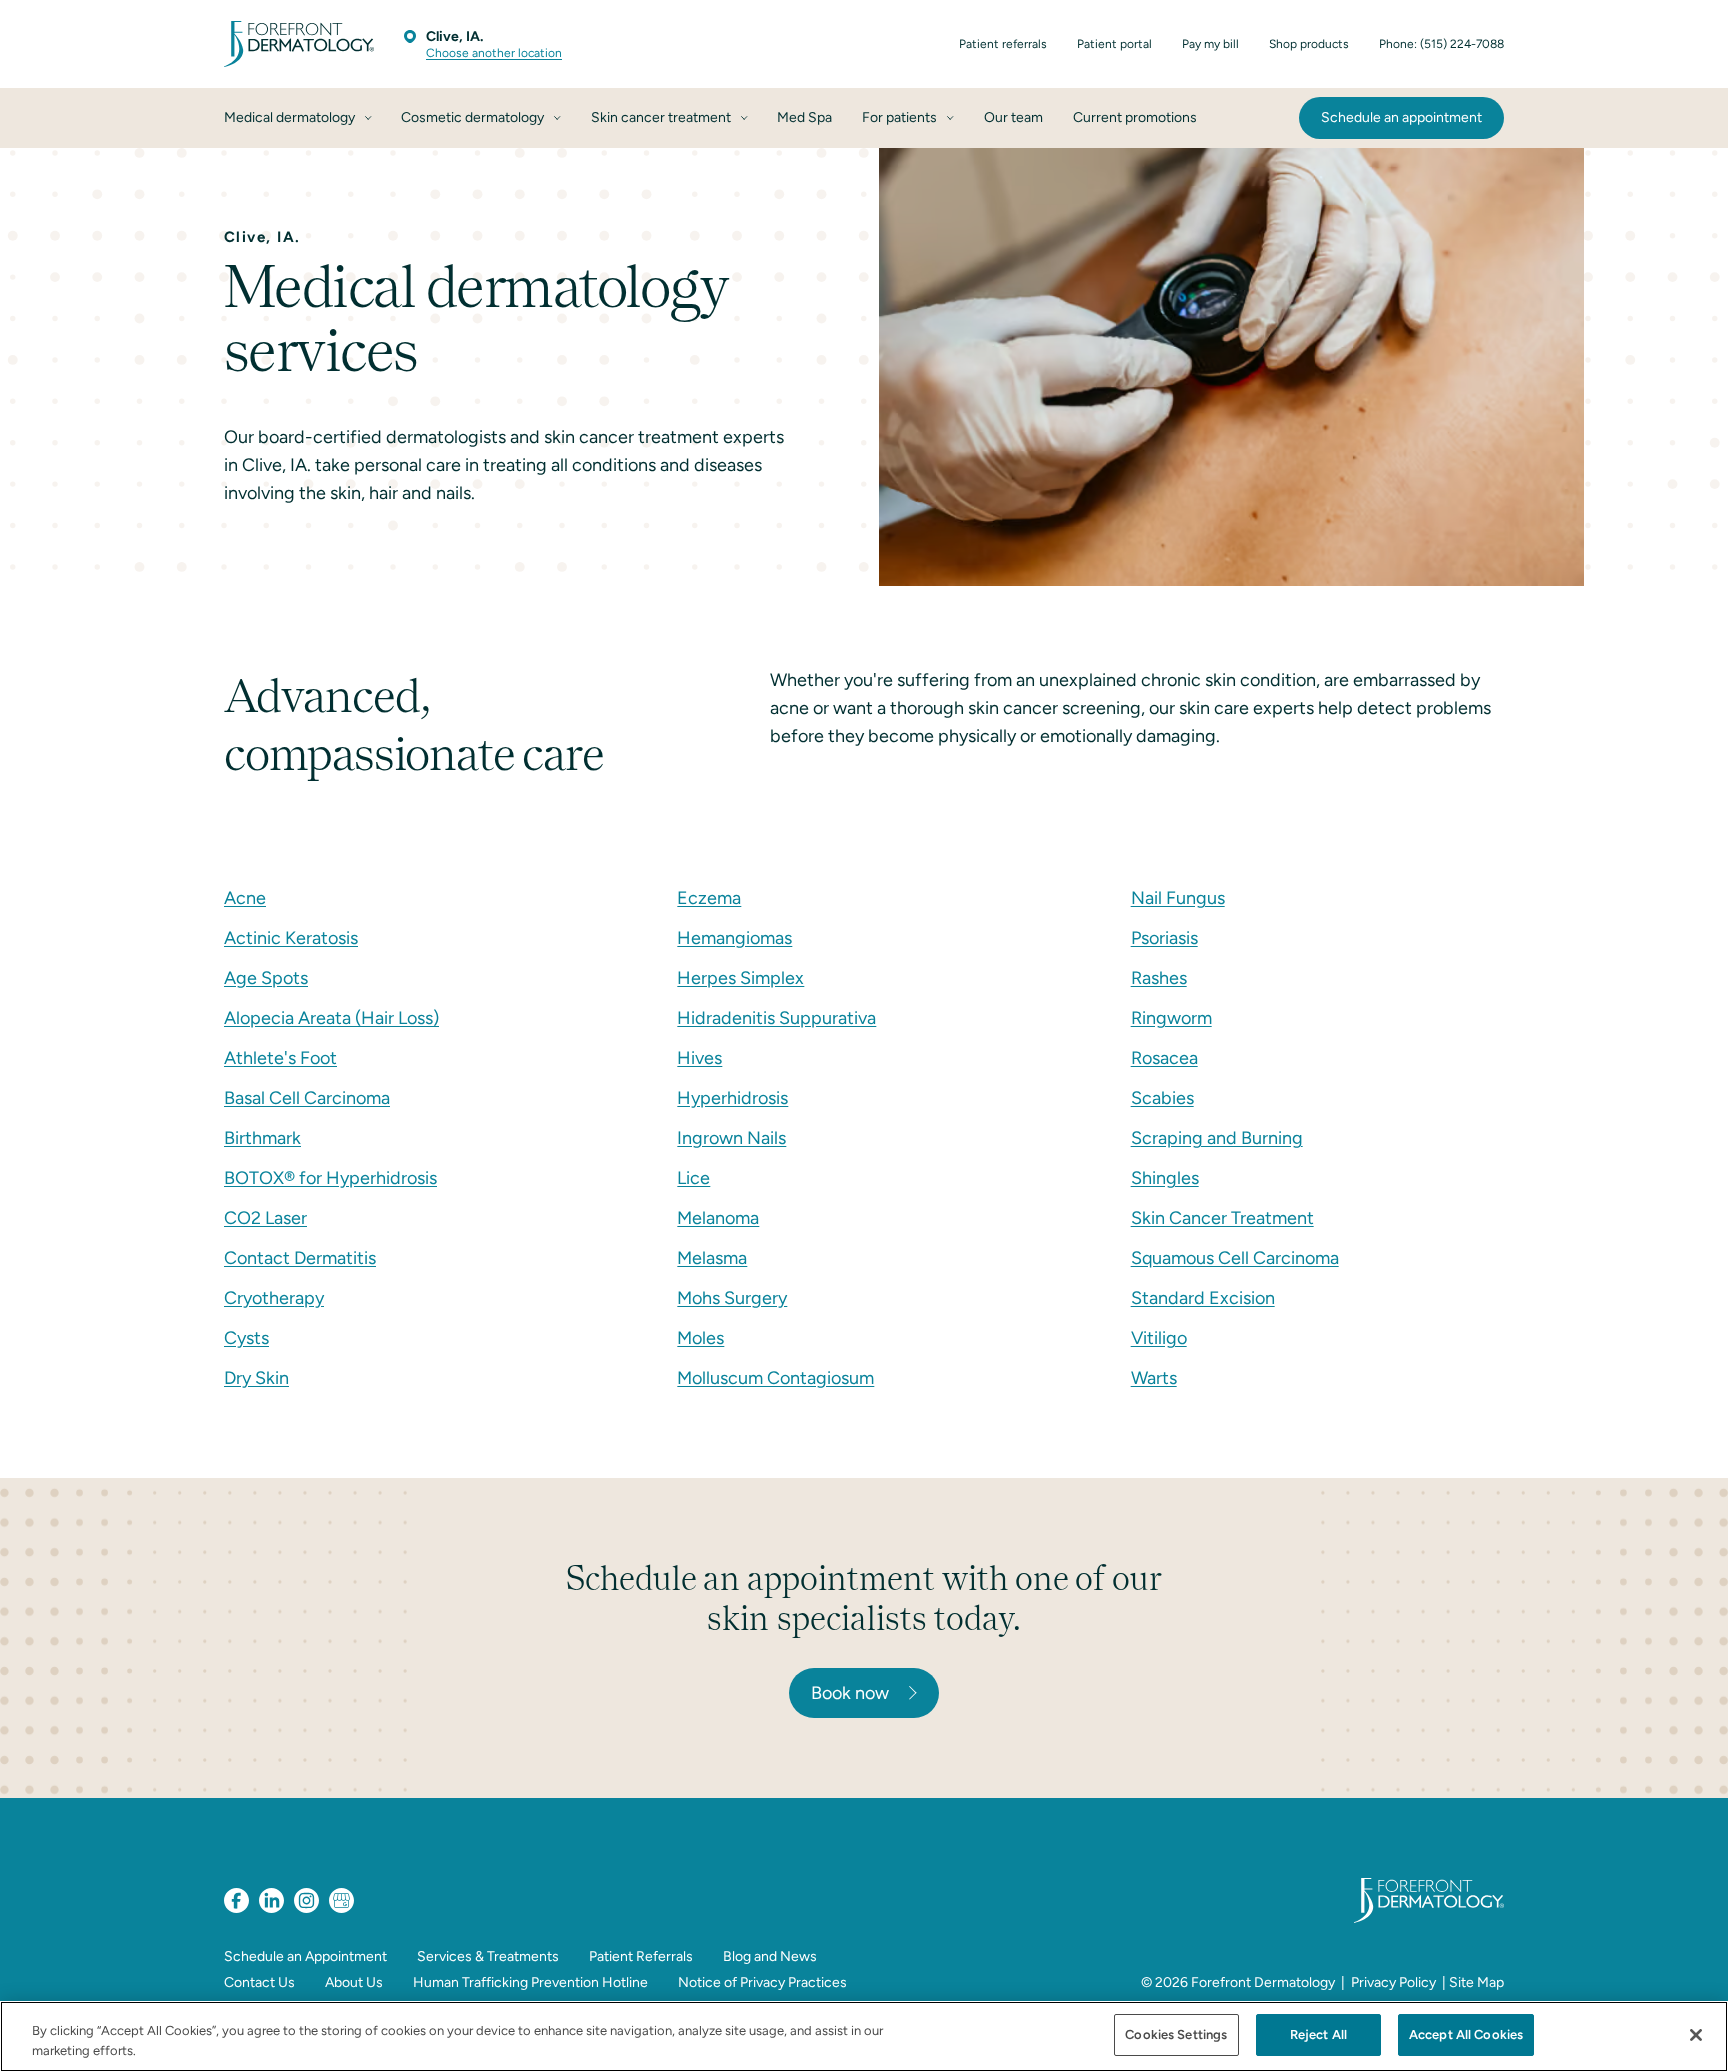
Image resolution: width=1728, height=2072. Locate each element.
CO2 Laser (265, 1218)
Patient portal (1114, 44)
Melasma (712, 1258)
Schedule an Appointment (305, 1956)
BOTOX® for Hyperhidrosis (330, 1178)
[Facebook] (236, 1900)
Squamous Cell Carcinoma (1235, 1258)
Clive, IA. (454, 36)
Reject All (1318, 2034)
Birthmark (262, 1138)
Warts (1154, 1378)
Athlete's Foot (280, 1058)
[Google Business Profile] (341, 1900)
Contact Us (259, 1982)
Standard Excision (1203, 1298)
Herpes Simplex (740, 978)
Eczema (709, 898)
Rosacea (1164, 1058)
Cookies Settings (1176, 2034)
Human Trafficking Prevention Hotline (530, 1982)
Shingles (1165, 1178)
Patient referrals (1003, 44)
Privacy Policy (1393, 1982)
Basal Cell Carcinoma (307, 1098)
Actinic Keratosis (291, 938)
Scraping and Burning (1217, 1138)
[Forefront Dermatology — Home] (299, 44)
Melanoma (718, 1218)
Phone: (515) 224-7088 (1441, 44)
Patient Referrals (641, 1956)
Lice (693, 1178)
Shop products (1309, 44)
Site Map (1476, 1982)
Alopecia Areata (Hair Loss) (331, 1018)
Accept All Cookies (1466, 2034)
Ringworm (1171, 1018)
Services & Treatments (488, 1956)
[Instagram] (306, 1900)
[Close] (1696, 2035)
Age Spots (266, 978)
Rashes (1159, 978)
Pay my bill (1210, 44)
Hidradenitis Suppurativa (776, 1018)
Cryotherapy (274, 1298)
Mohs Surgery (732, 1298)
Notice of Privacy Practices (762, 1982)
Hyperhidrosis (732, 1098)
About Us (354, 1982)
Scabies (1162, 1098)
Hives (699, 1058)
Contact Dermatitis (300, 1258)
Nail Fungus (1178, 898)
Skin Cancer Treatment (1222, 1218)
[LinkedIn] (271, 1900)
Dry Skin (256, 1378)
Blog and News (770, 1956)
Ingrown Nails (731, 1138)
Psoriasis (1164, 938)
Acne (245, 898)
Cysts (246, 1338)
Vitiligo (1159, 1338)
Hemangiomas (734, 938)
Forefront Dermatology (1263, 1982)
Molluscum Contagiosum (775, 1378)
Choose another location (494, 53)
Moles (700, 1338)
